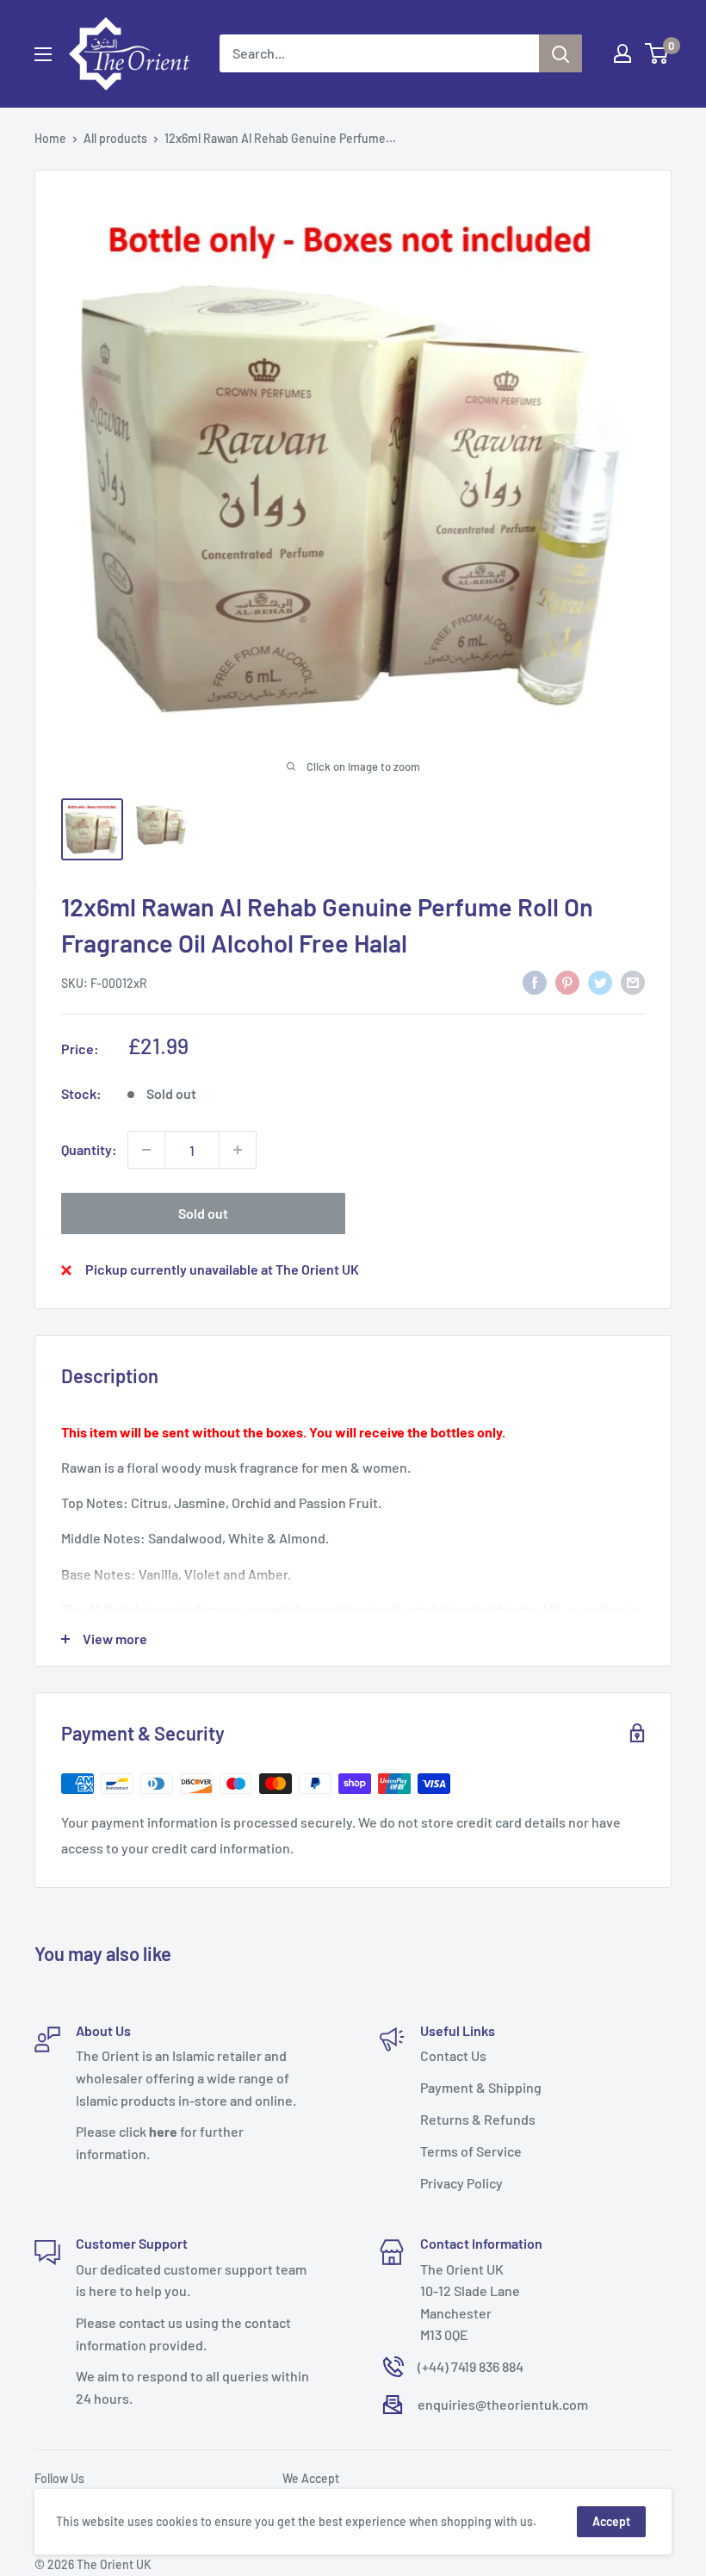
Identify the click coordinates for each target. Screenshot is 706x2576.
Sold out (203, 1213)
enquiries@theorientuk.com (503, 2404)
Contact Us (453, 2055)
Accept (611, 2521)
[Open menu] (43, 54)
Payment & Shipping (481, 2087)
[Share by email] (633, 981)
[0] (657, 53)
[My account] (622, 53)
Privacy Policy (461, 2183)
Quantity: (89, 1149)
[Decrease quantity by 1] (146, 1150)
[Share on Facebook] (535, 981)
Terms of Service (471, 2151)
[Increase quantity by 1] (238, 1150)
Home (50, 138)
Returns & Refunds (478, 2119)
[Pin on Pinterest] (567, 981)
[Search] (560, 53)
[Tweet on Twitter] (600, 981)
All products (115, 138)
